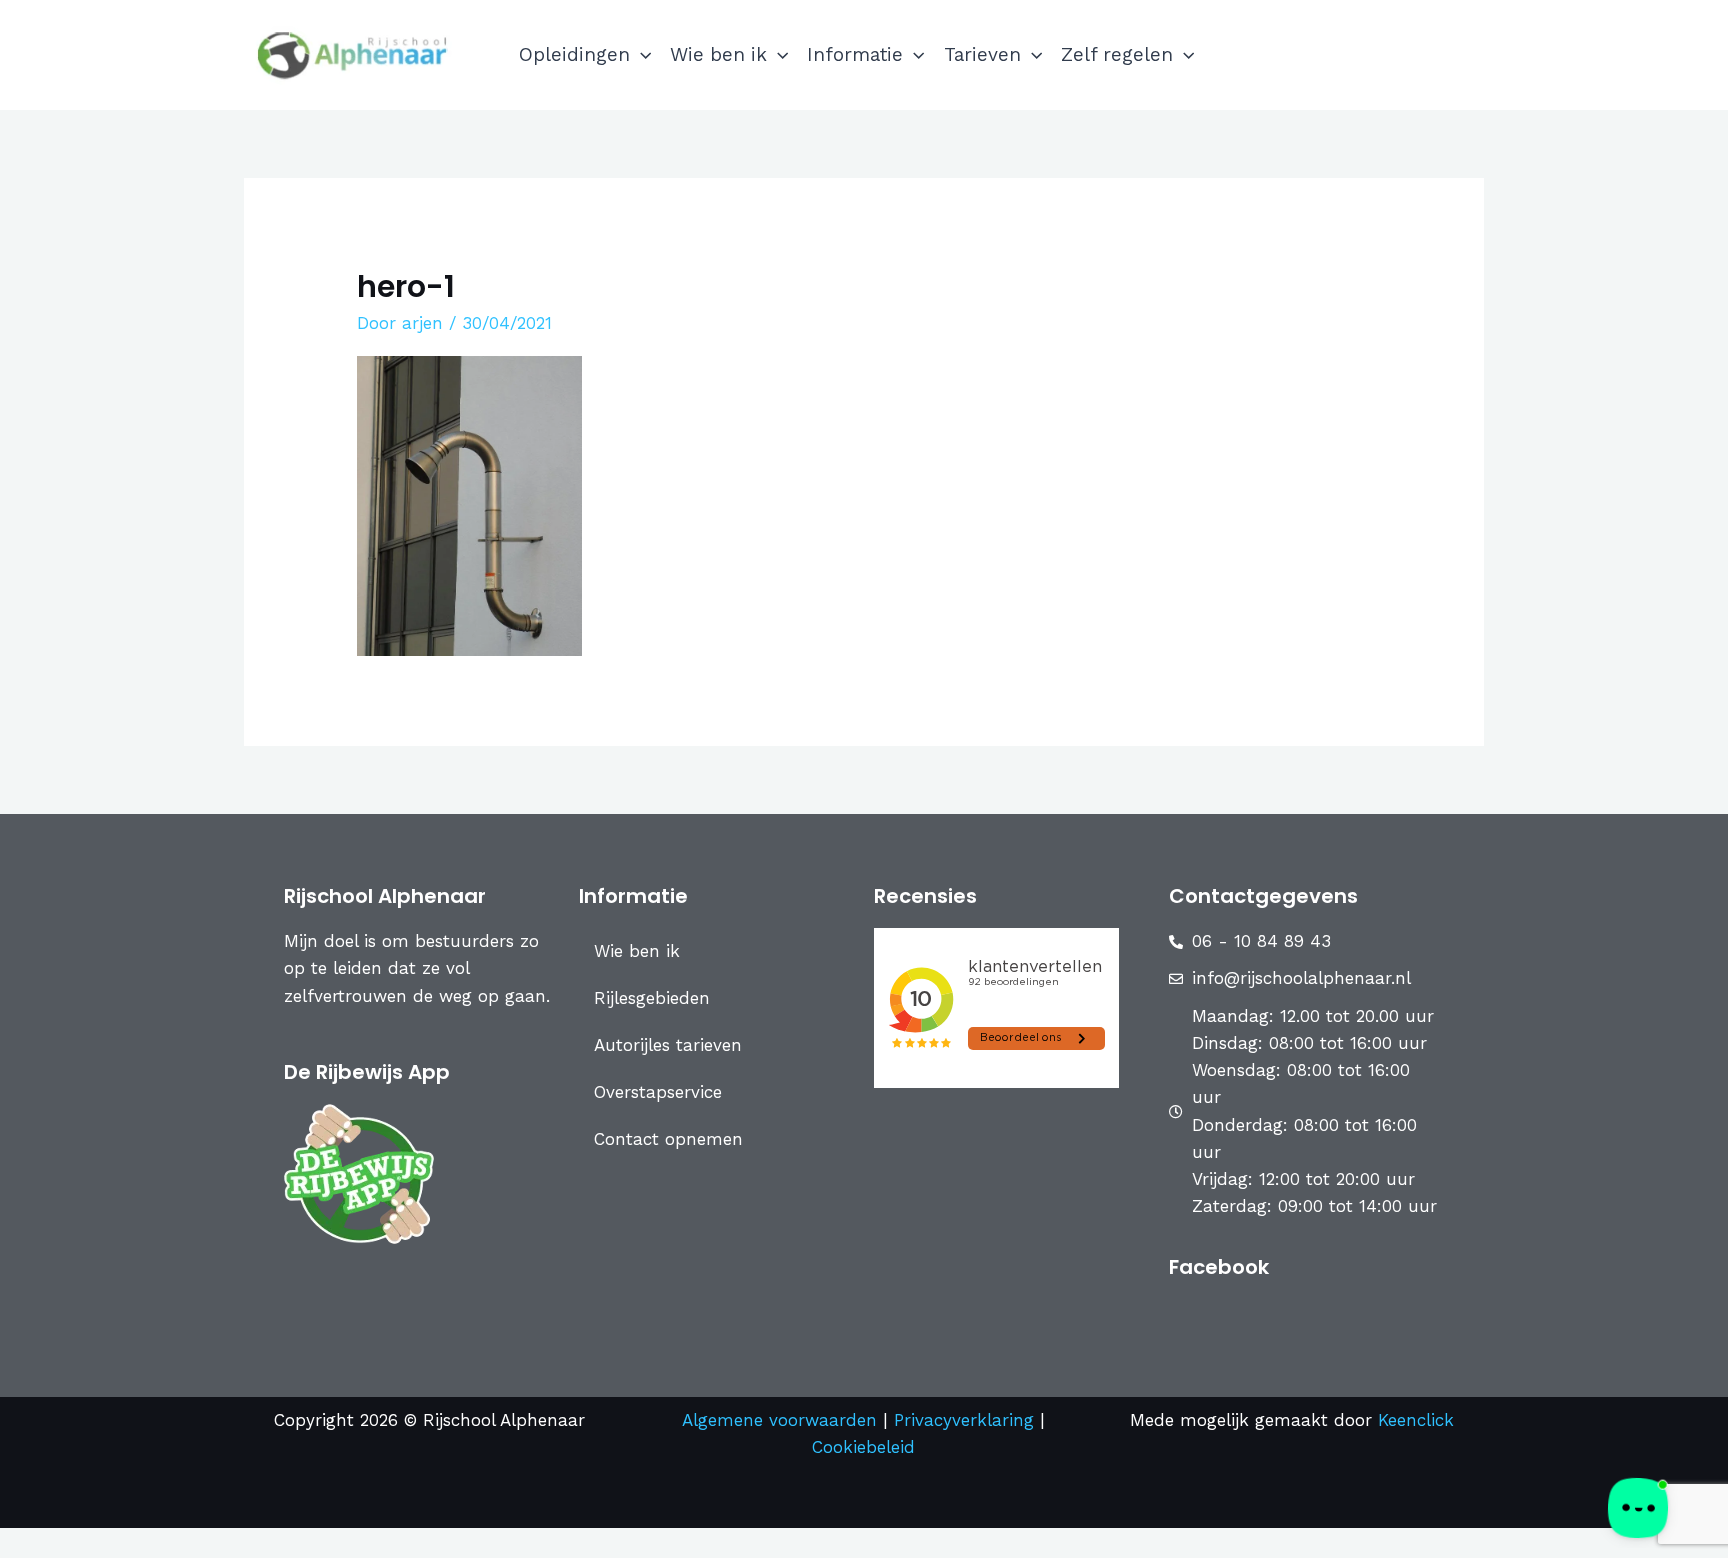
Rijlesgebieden (652, 998)
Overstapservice (658, 1092)
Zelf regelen (1117, 54)
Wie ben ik (718, 54)
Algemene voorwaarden (779, 1420)
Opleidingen (574, 54)
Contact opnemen (668, 1139)
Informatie (855, 54)
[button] (640, 55)
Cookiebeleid (863, 1447)
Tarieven (982, 54)
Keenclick (1416, 1420)
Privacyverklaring (967, 1420)
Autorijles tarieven (668, 1045)
